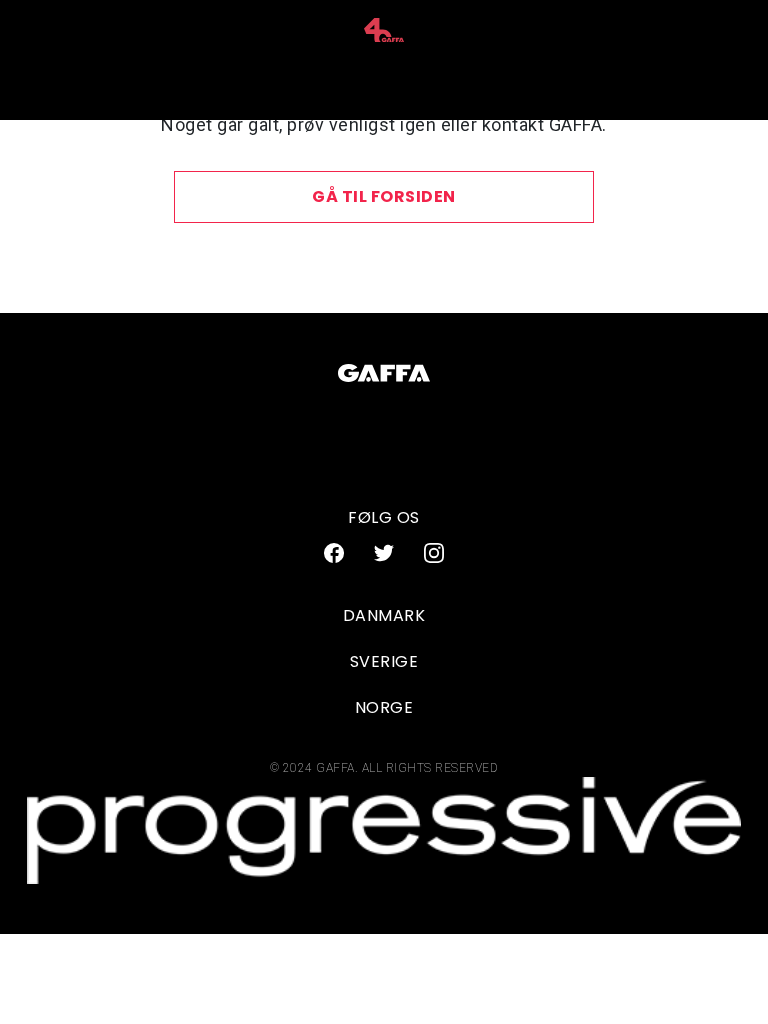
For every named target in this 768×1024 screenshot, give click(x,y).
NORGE (384, 707)
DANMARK (384, 615)
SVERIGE (384, 661)
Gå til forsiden (384, 196)
